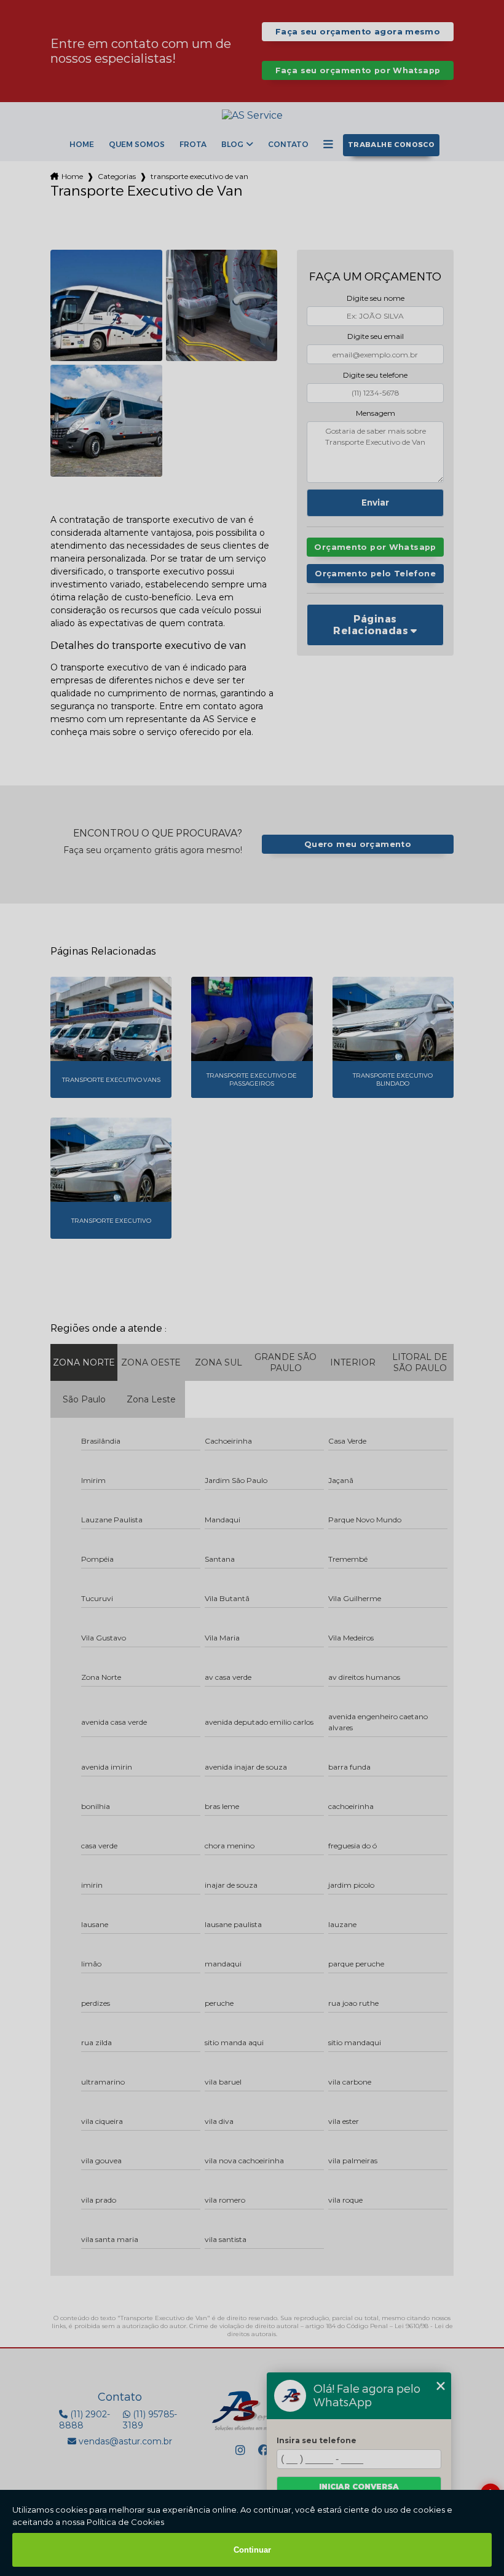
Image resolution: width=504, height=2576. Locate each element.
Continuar (252, 2550)
